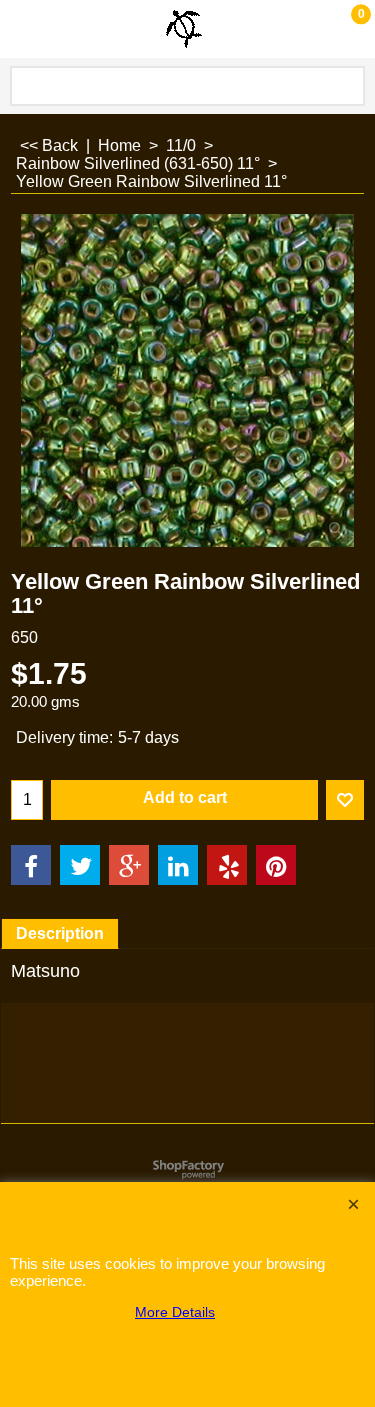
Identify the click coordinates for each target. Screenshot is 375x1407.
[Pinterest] (276, 865)
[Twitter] (80, 865)
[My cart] (341, 28)
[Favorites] (345, 800)
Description (60, 933)
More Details (175, 1312)
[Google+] (129, 865)
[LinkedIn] (178, 865)
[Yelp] (227, 865)
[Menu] (20, 31)
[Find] (346, 86)
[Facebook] (31, 865)
